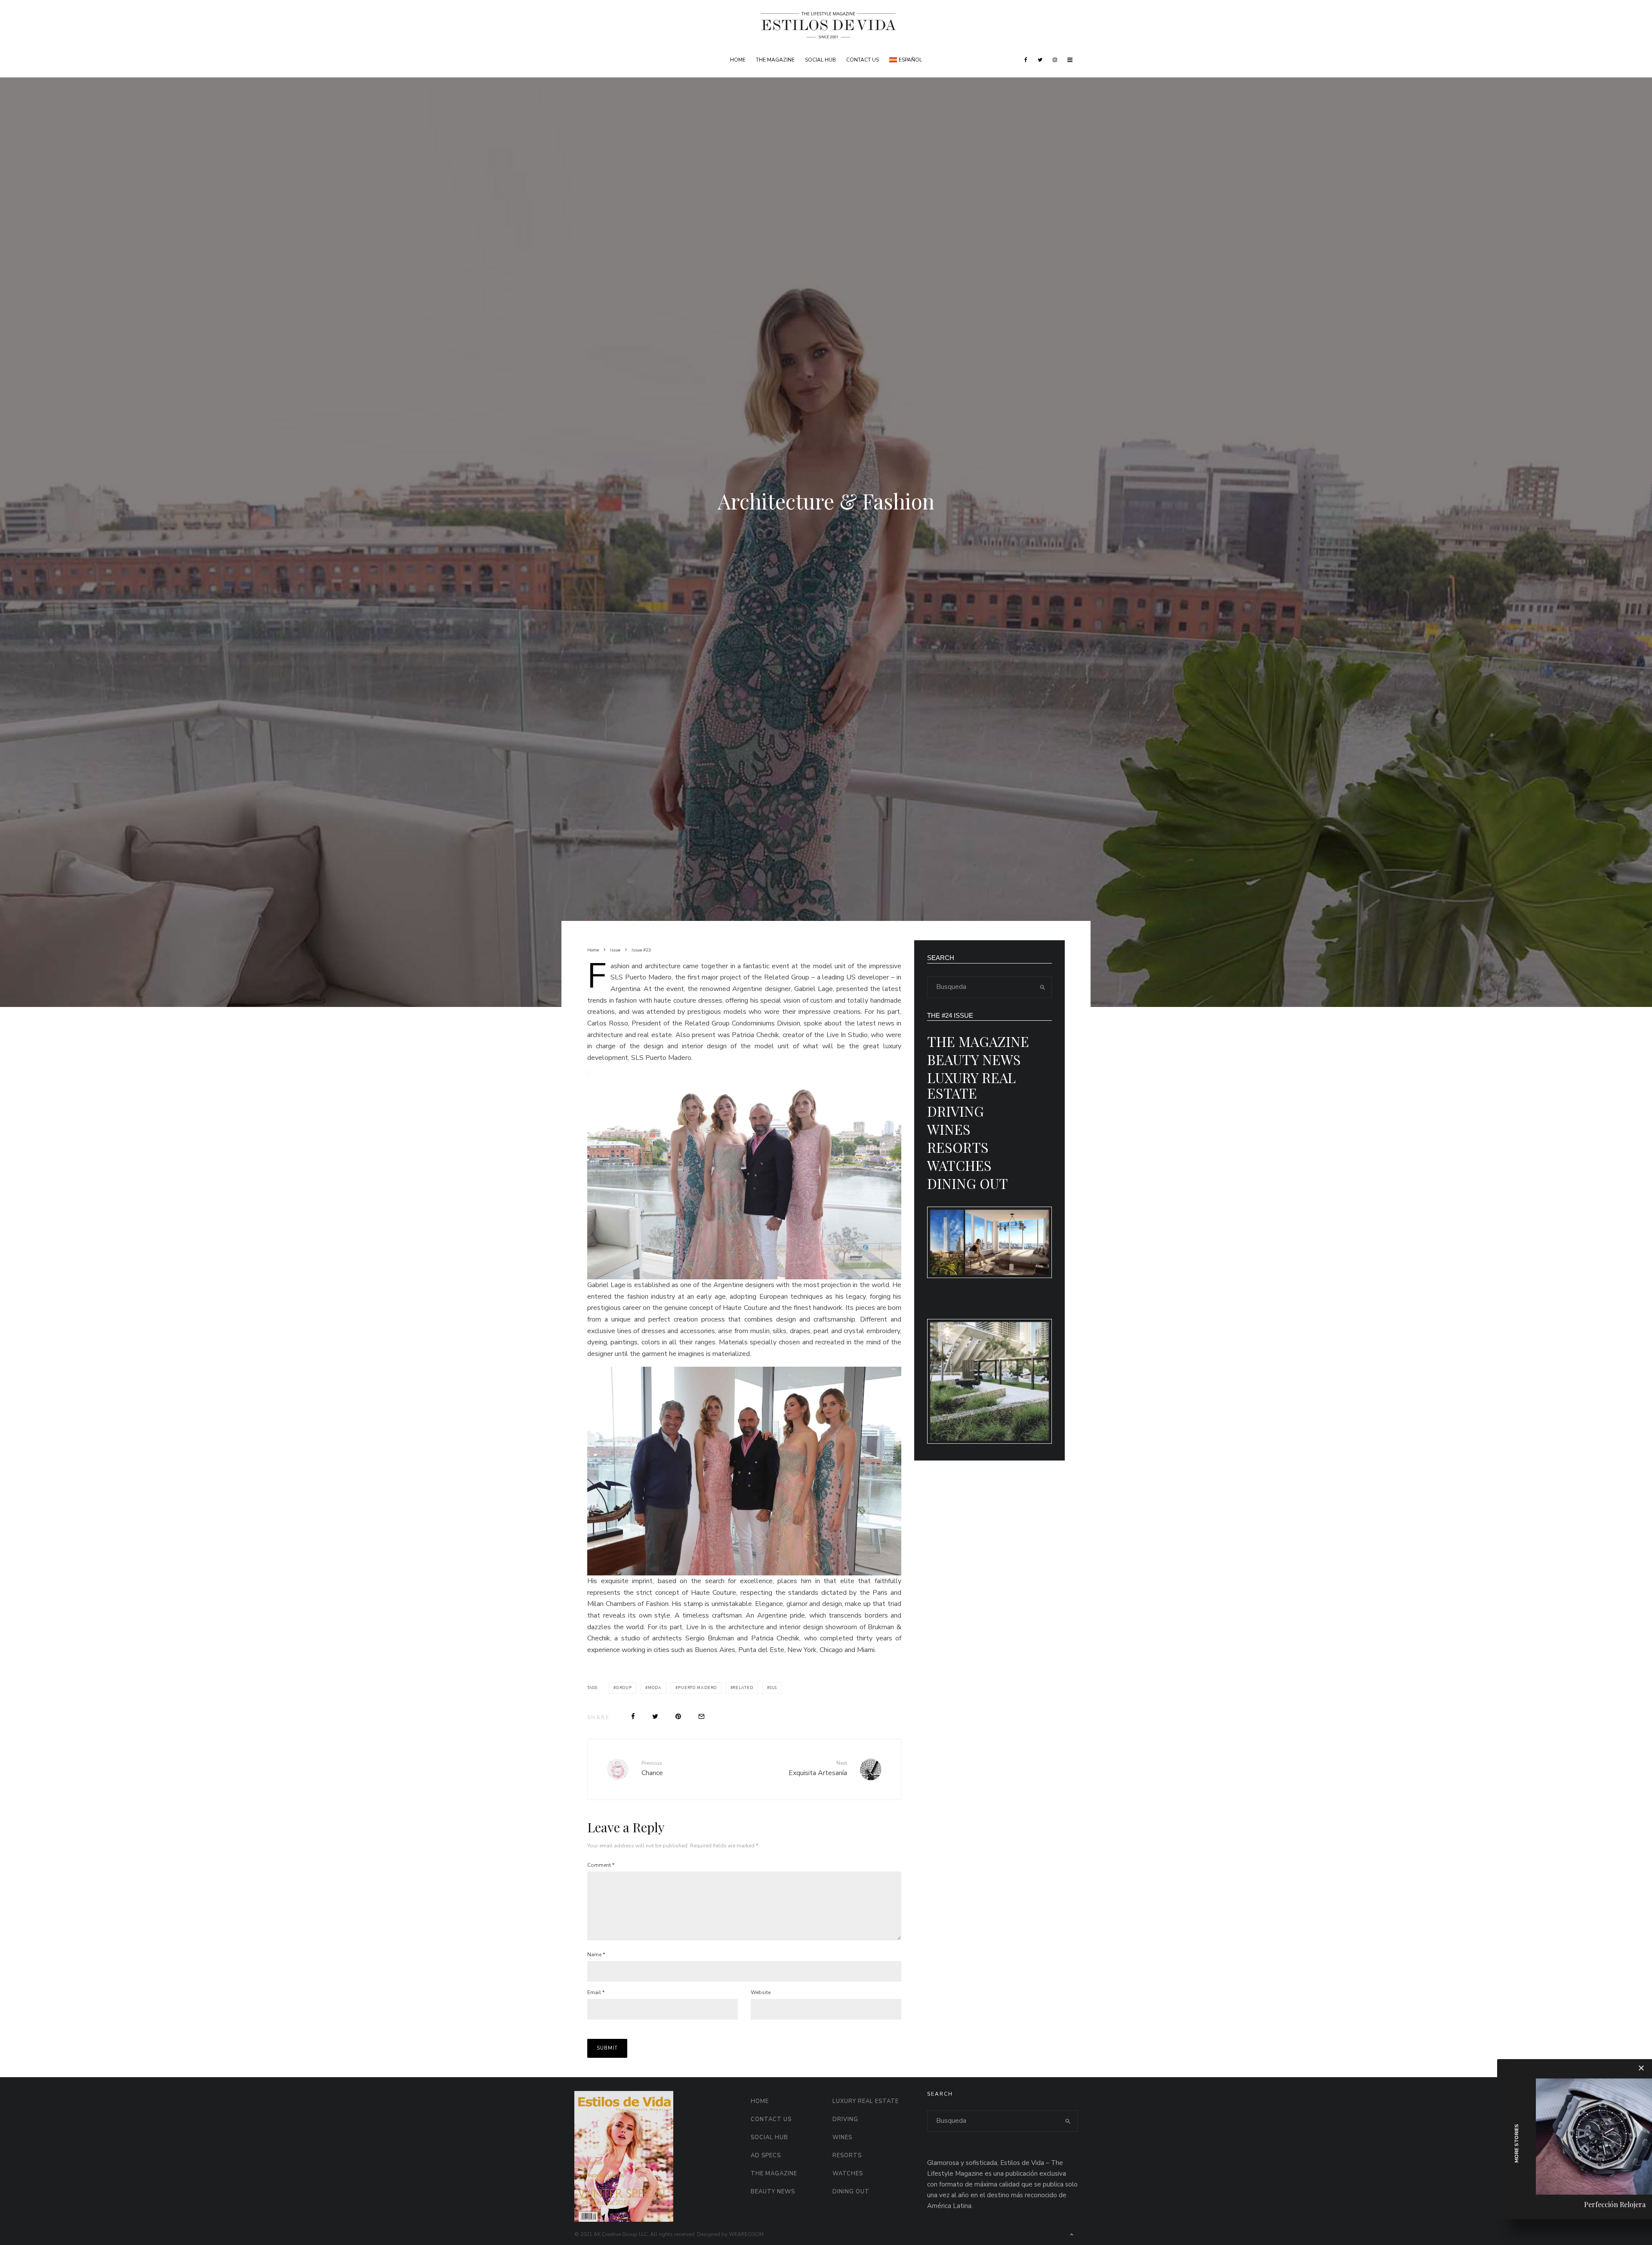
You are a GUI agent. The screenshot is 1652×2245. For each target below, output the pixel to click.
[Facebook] (1026, 60)
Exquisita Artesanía (818, 1769)
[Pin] (678, 1716)
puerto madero (697, 1688)
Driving (955, 1111)
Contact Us (863, 60)
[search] (1042, 987)
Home (738, 60)
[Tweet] (655, 1716)
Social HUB (820, 60)
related (743, 1688)
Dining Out (968, 1183)
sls (774, 1688)
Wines (949, 1129)
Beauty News (974, 1059)
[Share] (633, 1716)
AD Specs (766, 2155)
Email (596, 1992)
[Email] (701, 1716)
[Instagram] (1055, 60)
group (624, 1688)
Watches (959, 1165)
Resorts (958, 1147)
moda (655, 1688)
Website (761, 1992)
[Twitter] (1040, 60)
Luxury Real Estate (971, 1085)
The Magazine (775, 60)
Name (596, 1955)
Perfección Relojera (1615, 2204)
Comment (601, 1865)
